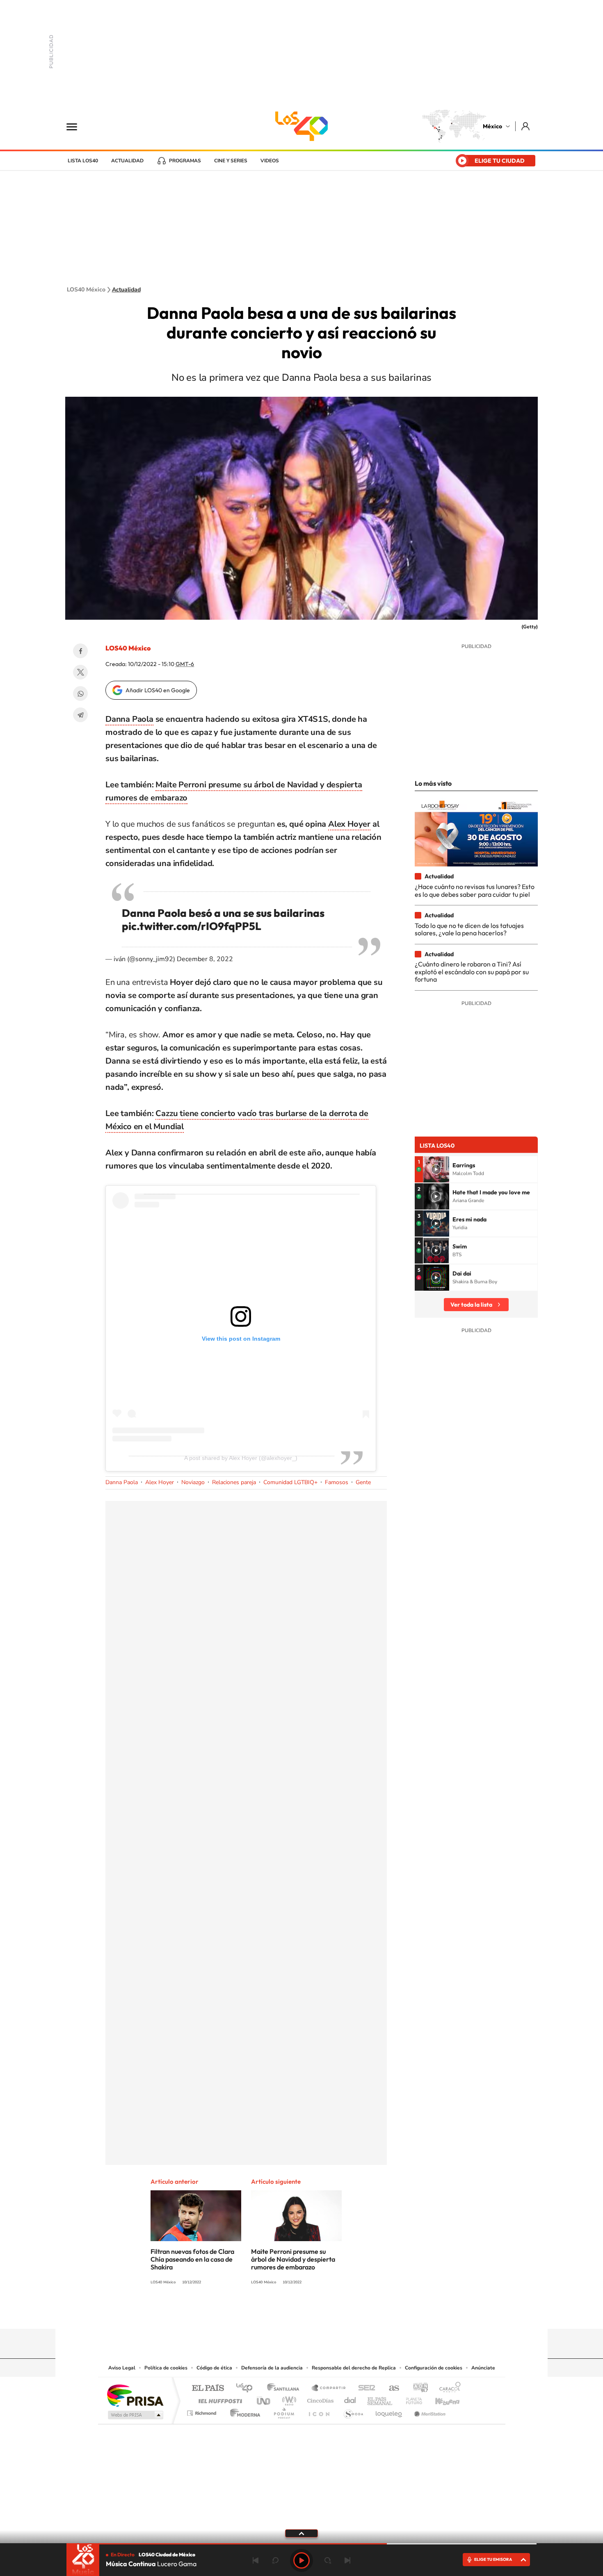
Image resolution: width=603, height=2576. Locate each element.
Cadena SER (364, 2388)
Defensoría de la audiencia (272, 2368)
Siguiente (347, 2560)
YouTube (277, 2313)
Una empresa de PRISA (135, 2395)
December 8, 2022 (205, 959)
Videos (270, 161)
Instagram (293, 2313)
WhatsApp (80, 693)
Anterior (256, 2560)
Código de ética (214, 2368)
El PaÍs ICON (319, 2411)
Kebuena (440, 2399)
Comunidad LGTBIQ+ (290, 1482)
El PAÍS (208, 2388)
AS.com (390, 2388)
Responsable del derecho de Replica (354, 2368)
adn (417, 2388)
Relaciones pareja (234, 1482)
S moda (353, 2411)
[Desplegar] (301, 2533)
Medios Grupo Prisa (135, 2415)
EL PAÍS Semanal (380, 2399)
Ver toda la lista (471, 1305)
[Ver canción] (436, 1169)
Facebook (80, 651)
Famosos (337, 1482)
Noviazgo (193, 1482)
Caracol (448, 2388)
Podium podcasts (283, 2411)
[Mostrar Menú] (77, 126)
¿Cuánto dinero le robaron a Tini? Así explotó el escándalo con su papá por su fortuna (472, 972)
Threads (343, 2313)
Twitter (80, 672)
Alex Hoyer (349, 824)
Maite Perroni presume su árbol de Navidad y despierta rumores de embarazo (293, 2259)
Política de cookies (166, 2368)
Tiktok (260, 2313)
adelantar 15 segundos (328, 2560)
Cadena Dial (350, 2399)
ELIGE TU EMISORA (493, 2559)
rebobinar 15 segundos (275, 2560)
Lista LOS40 (83, 161)
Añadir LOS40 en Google (158, 690)
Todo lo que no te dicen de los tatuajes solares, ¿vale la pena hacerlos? (469, 929)
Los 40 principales (247, 2388)
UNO (264, 2399)
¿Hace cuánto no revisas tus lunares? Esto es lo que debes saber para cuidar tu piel (475, 890)
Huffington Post (219, 2399)
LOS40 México (301, 126)
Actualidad (127, 161)
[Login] (526, 126)
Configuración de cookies (434, 2368)
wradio (288, 2399)
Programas (185, 161)
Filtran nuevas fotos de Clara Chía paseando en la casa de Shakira (192, 2259)
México (492, 126)
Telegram (80, 715)
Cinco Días (319, 2399)
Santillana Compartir (329, 2388)
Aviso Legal (122, 2368)
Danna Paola (129, 719)
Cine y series (231, 161)
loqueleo (389, 2411)
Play (301, 2560)
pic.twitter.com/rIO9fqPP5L (192, 926)
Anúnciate (483, 2368)
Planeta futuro (411, 2399)
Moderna (243, 2411)
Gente (363, 1482)
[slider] (301, 2544)
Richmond (203, 2411)
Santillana (286, 2388)
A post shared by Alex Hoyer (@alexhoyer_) (241, 1458)
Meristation (429, 2411)
